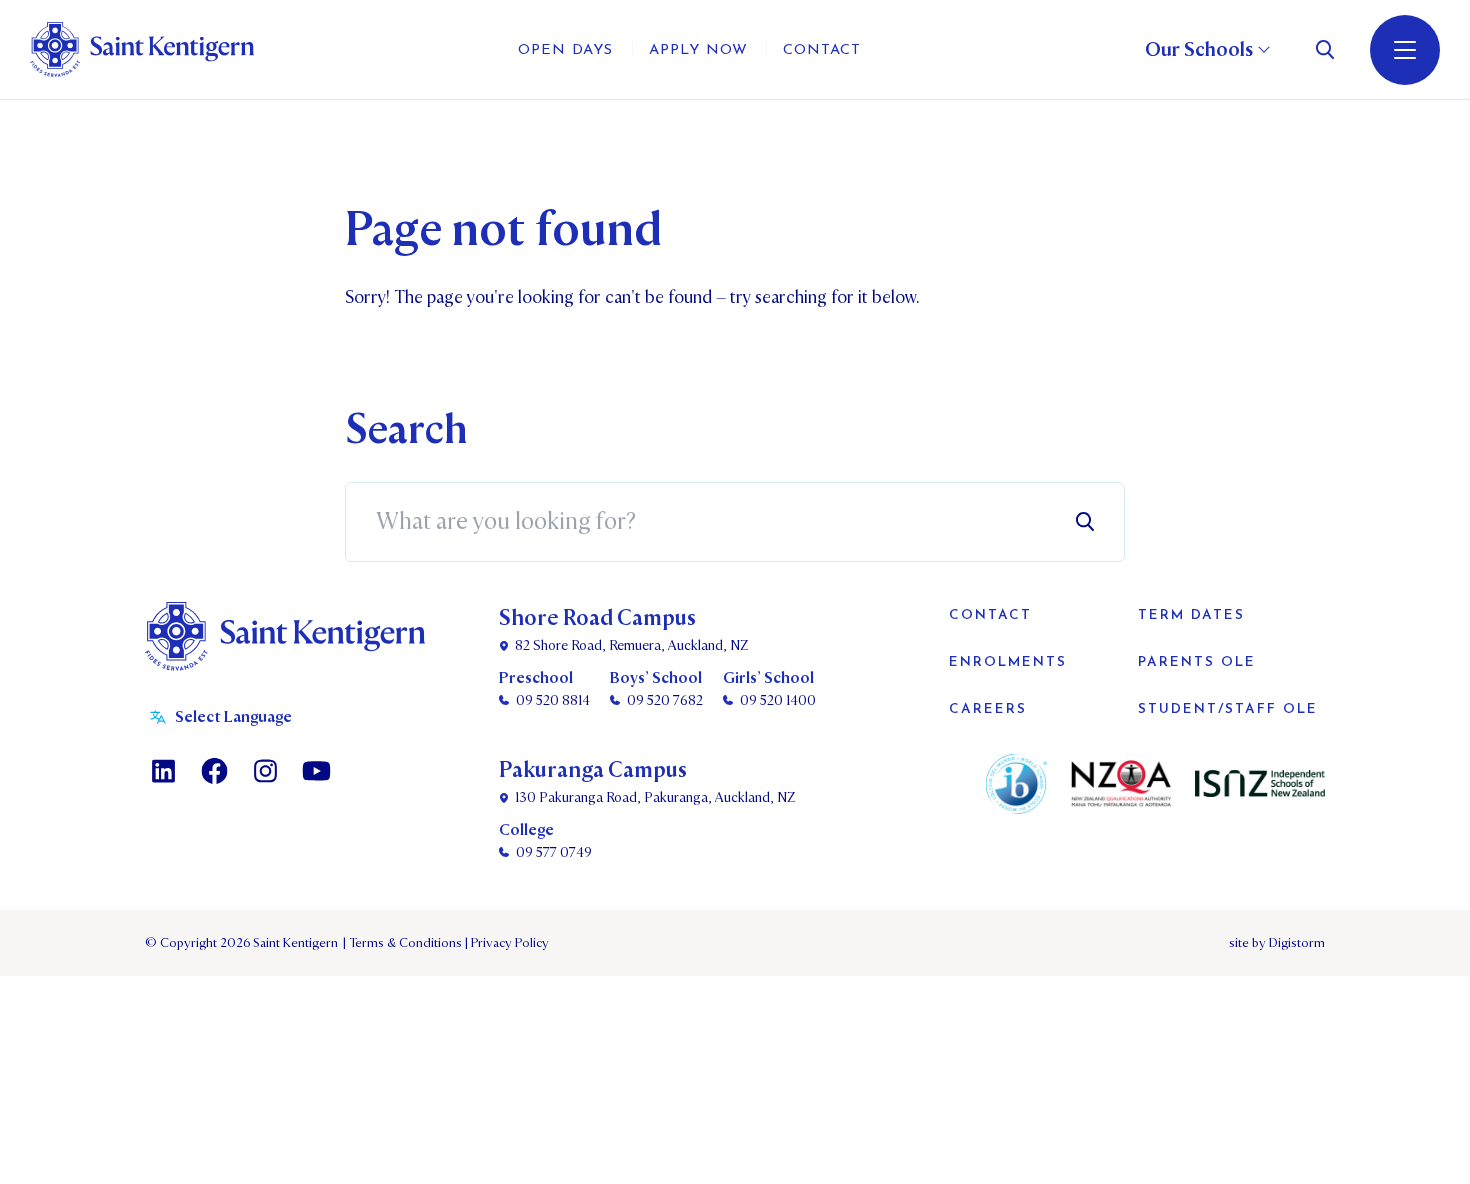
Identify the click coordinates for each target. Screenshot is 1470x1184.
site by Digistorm (1277, 943)
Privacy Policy (507, 943)
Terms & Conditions (404, 943)
